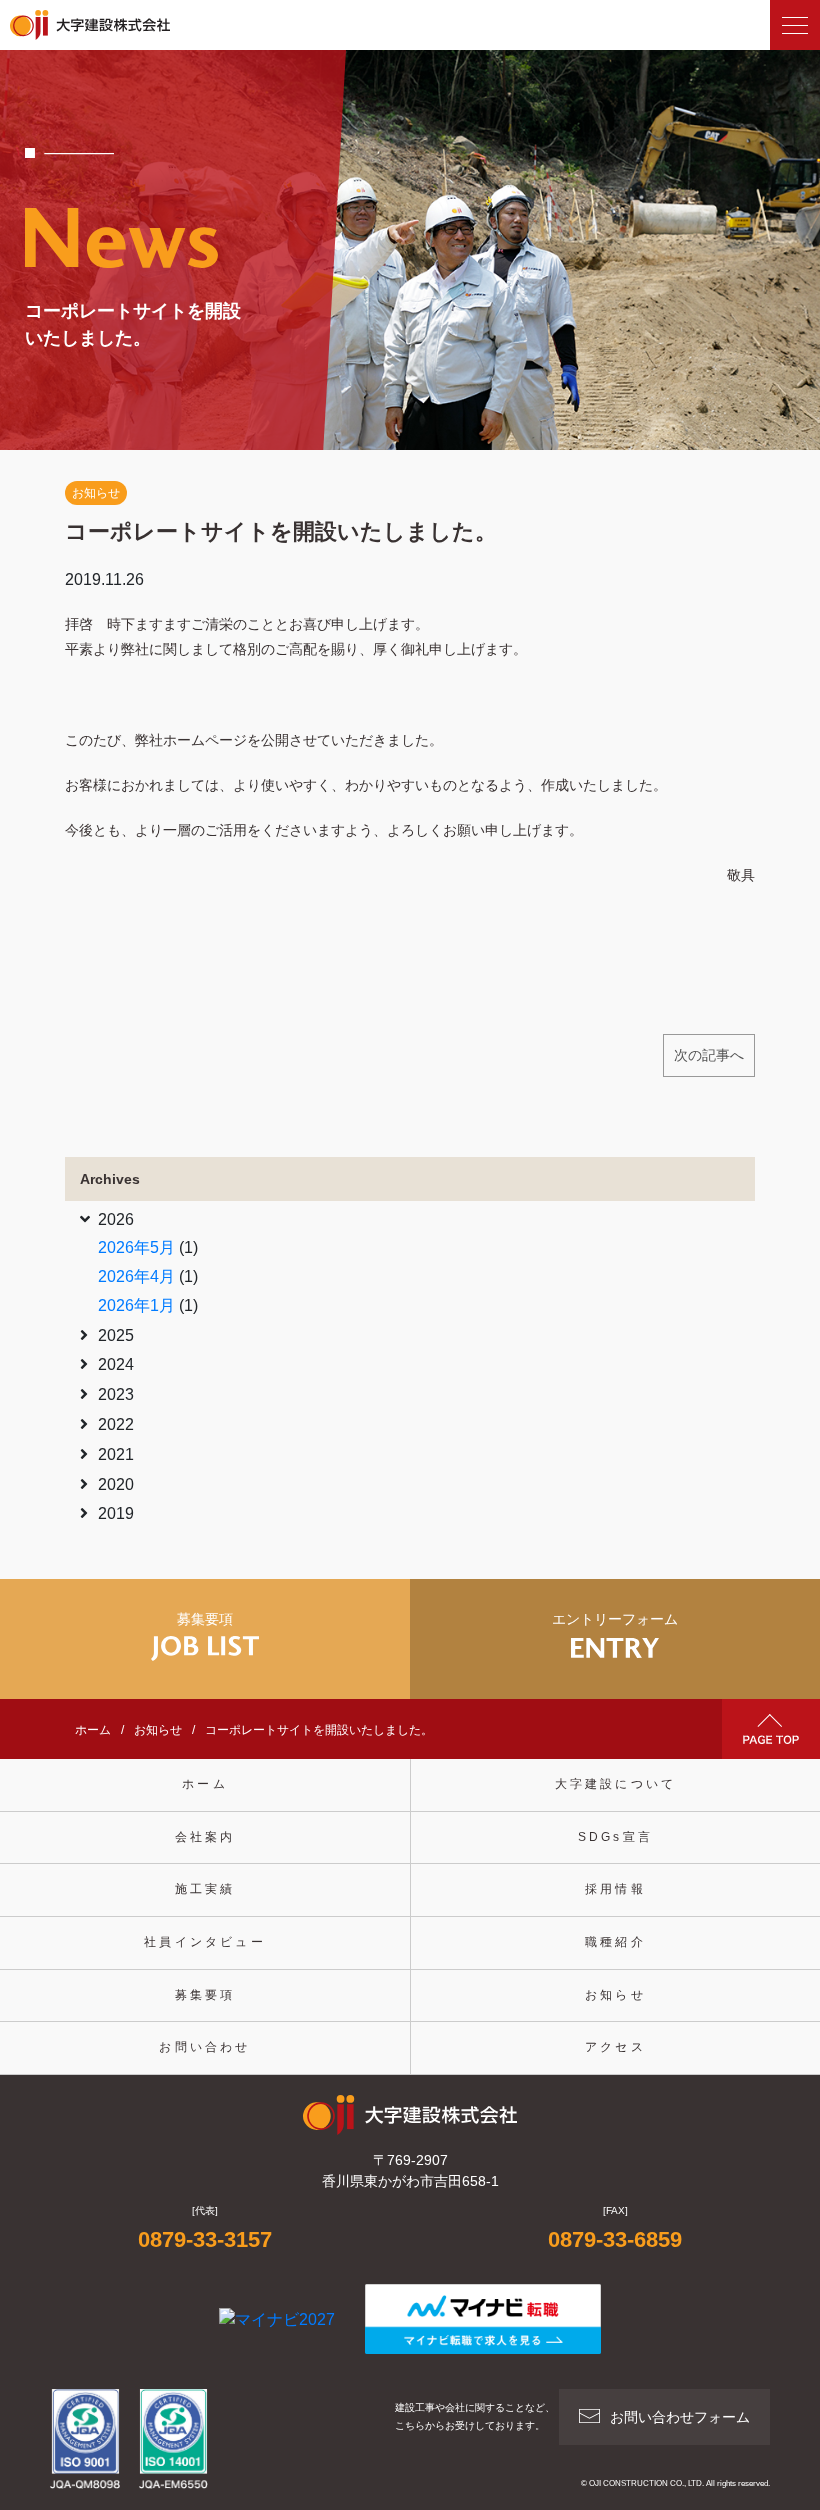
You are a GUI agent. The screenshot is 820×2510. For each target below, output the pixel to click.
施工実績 (205, 1889)
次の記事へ (709, 1055)
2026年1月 (136, 1305)
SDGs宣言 (615, 1837)
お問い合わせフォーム (680, 2417)
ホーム (205, 1784)
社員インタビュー (205, 1942)
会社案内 (205, 1837)
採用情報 (615, 1889)
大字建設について (616, 1784)
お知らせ (96, 493)
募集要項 (205, 1995)
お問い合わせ (204, 2047)
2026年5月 (136, 1247)
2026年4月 (136, 1276)
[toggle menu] (795, 25)
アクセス (615, 2047)
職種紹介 (615, 1942)
